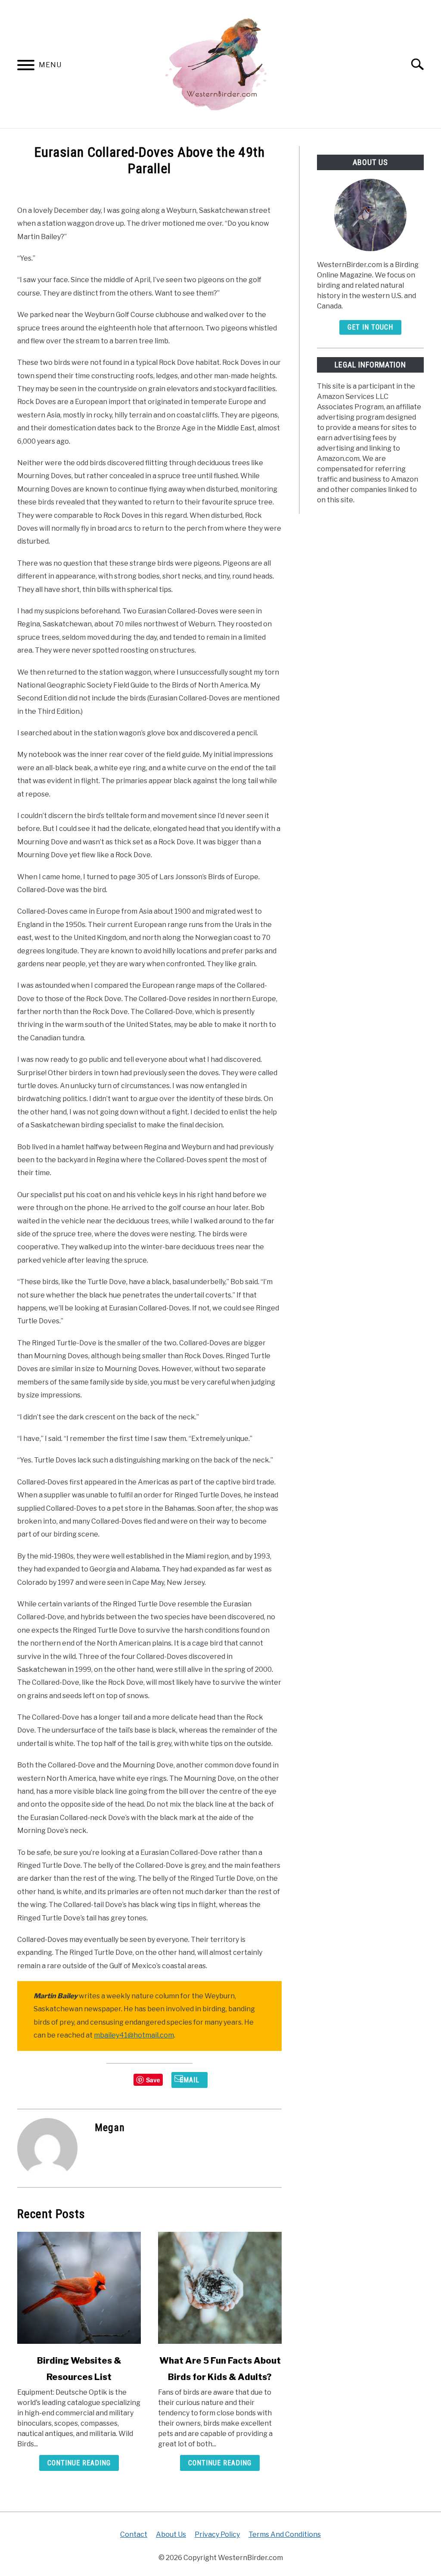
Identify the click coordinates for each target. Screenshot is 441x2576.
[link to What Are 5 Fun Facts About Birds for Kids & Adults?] (220, 2288)
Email (189, 2080)
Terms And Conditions (285, 2534)
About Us (171, 2534)
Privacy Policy (217, 2534)
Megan (110, 2128)
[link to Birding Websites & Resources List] (79, 2288)
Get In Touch (370, 327)
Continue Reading (79, 2463)
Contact (134, 2534)
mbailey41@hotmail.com (134, 2035)
